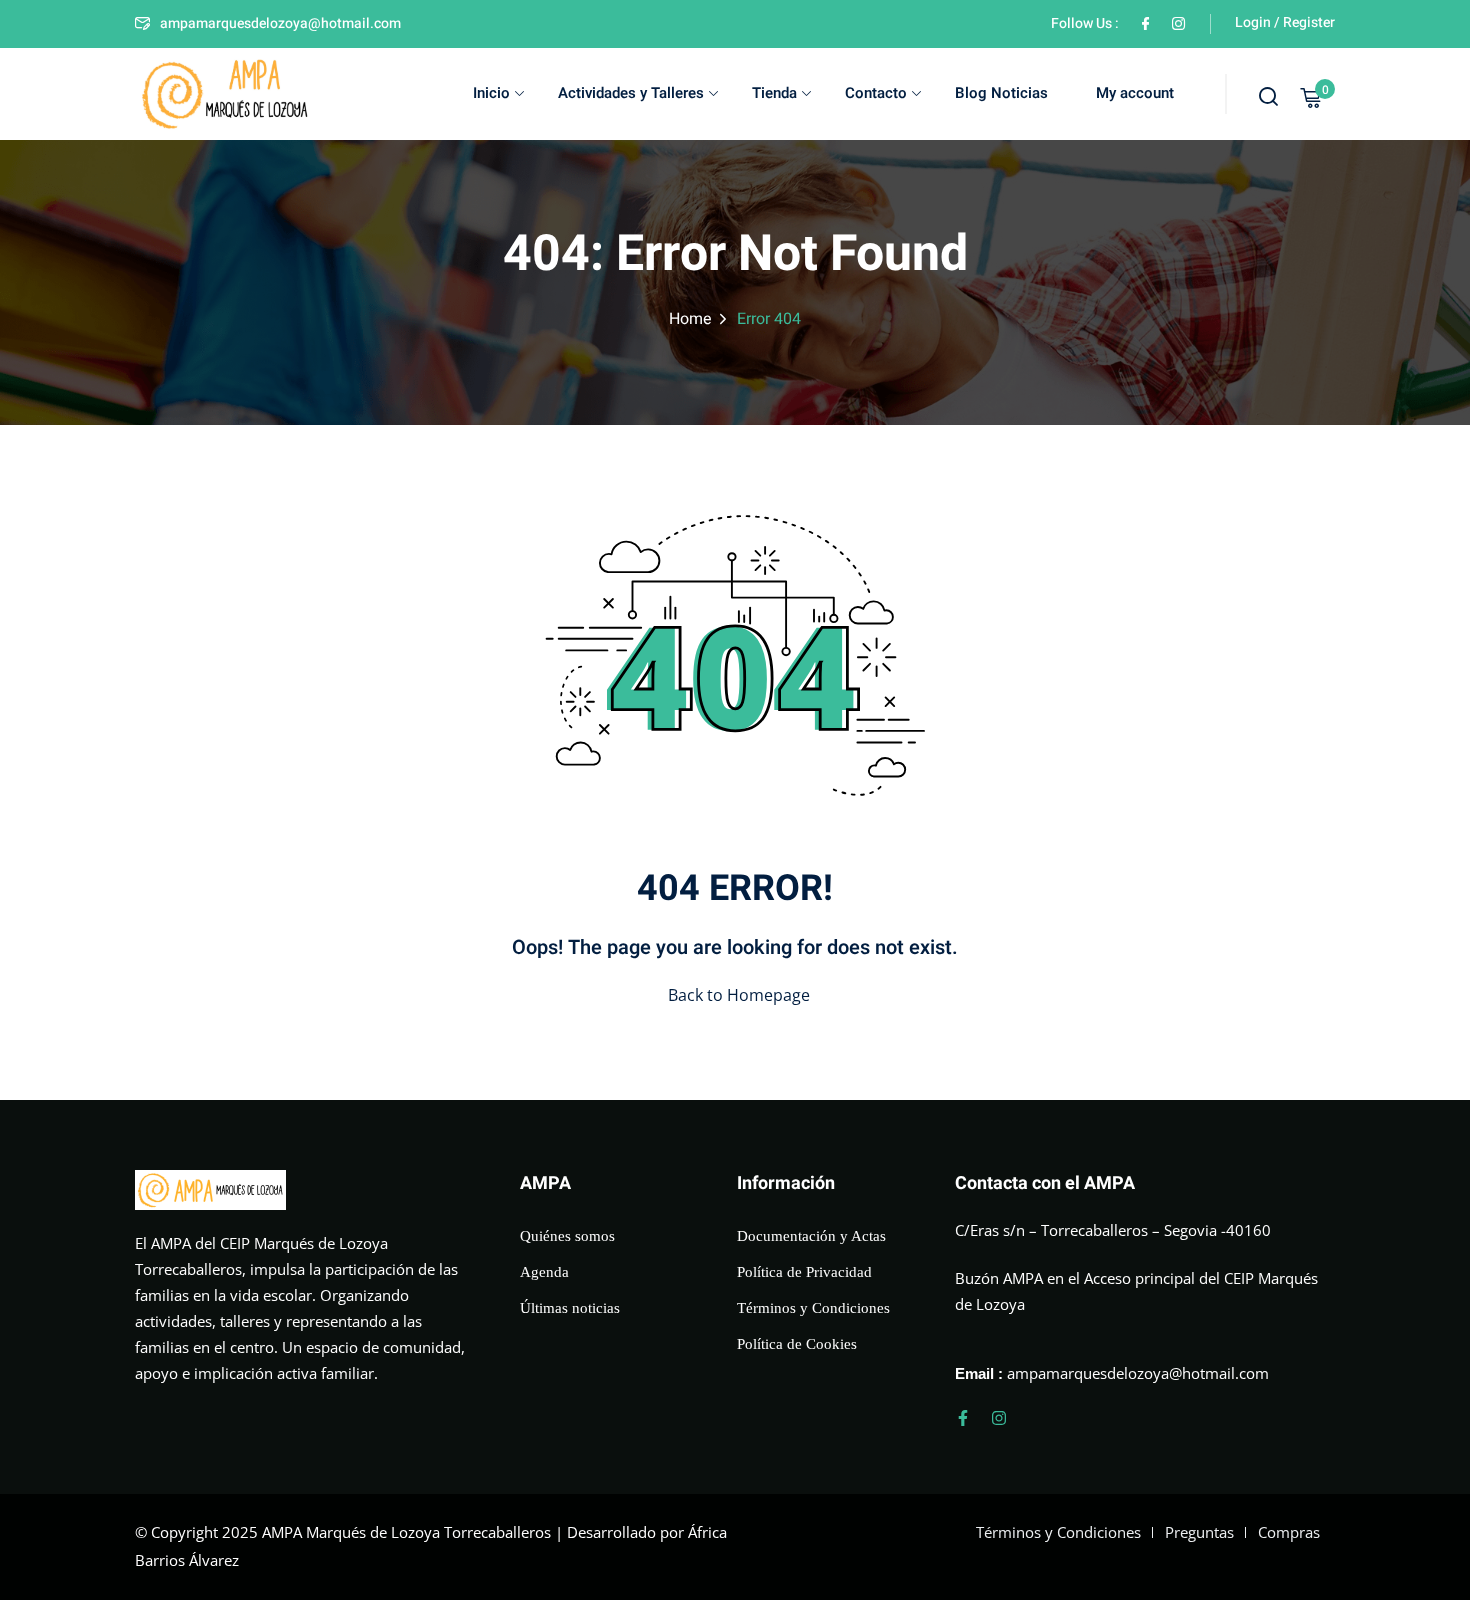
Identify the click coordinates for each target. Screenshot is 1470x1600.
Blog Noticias (1001, 93)
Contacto (876, 93)
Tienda (774, 93)
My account (1135, 93)
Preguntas (1199, 1532)
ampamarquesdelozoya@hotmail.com (280, 23)
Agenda (544, 1272)
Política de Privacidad (804, 1272)
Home (690, 319)
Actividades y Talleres (631, 93)
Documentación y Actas (811, 1236)
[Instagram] (999, 1418)
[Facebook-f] (963, 1418)
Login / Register (1285, 22)
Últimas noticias (570, 1308)
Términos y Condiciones (813, 1308)
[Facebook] (1145, 23)
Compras (1289, 1532)
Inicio (491, 93)
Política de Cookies (797, 1344)
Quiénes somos (567, 1236)
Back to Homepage (739, 995)
